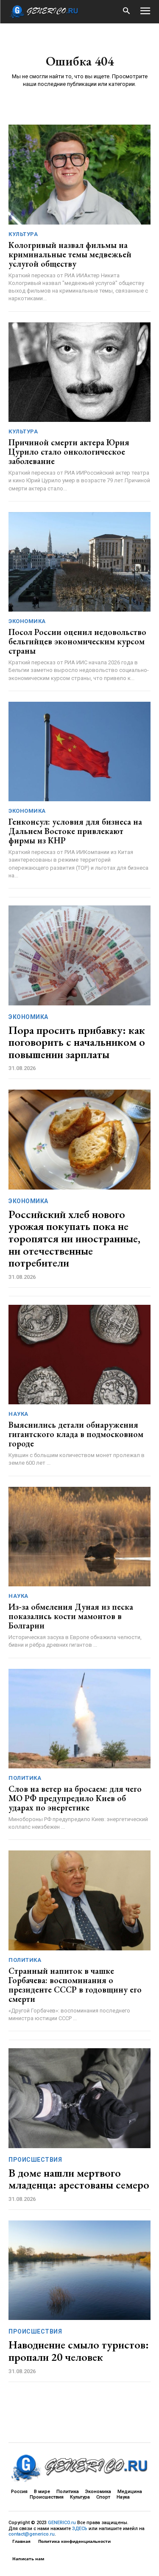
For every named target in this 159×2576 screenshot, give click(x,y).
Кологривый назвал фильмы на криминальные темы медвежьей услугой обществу (70, 254)
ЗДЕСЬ (80, 2529)
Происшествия (35, 2160)
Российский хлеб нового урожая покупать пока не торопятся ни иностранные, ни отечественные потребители (74, 1238)
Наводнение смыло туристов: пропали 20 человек (79, 2351)
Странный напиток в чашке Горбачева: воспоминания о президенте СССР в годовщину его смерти (75, 1985)
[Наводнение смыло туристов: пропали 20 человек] (79, 2270)
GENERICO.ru (62, 2523)
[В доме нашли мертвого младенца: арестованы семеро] (79, 2098)
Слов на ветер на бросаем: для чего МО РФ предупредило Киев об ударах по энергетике (75, 1798)
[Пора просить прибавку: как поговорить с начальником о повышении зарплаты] (79, 955)
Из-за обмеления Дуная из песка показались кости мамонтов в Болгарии (71, 1616)
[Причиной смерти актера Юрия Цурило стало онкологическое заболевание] (79, 372)
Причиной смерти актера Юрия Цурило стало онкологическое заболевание (69, 452)
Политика (25, 1778)
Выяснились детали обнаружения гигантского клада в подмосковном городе (76, 1434)
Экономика (27, 621)
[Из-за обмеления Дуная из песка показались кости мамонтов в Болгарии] (79, 1537)
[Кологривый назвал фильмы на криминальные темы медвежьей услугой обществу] (79, 175)
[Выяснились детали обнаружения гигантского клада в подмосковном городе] (79, 1355)
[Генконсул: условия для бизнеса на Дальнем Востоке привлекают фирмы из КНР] (79, 752)
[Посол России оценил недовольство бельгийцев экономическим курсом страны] (79, 562)
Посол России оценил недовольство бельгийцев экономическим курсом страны (77, 641)
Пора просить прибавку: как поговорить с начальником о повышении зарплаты (77, 1042)
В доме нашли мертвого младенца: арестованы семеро (79, 2179)
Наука (18, 1414)
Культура (23, 234)
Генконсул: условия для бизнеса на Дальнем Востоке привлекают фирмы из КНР (75, 831)
